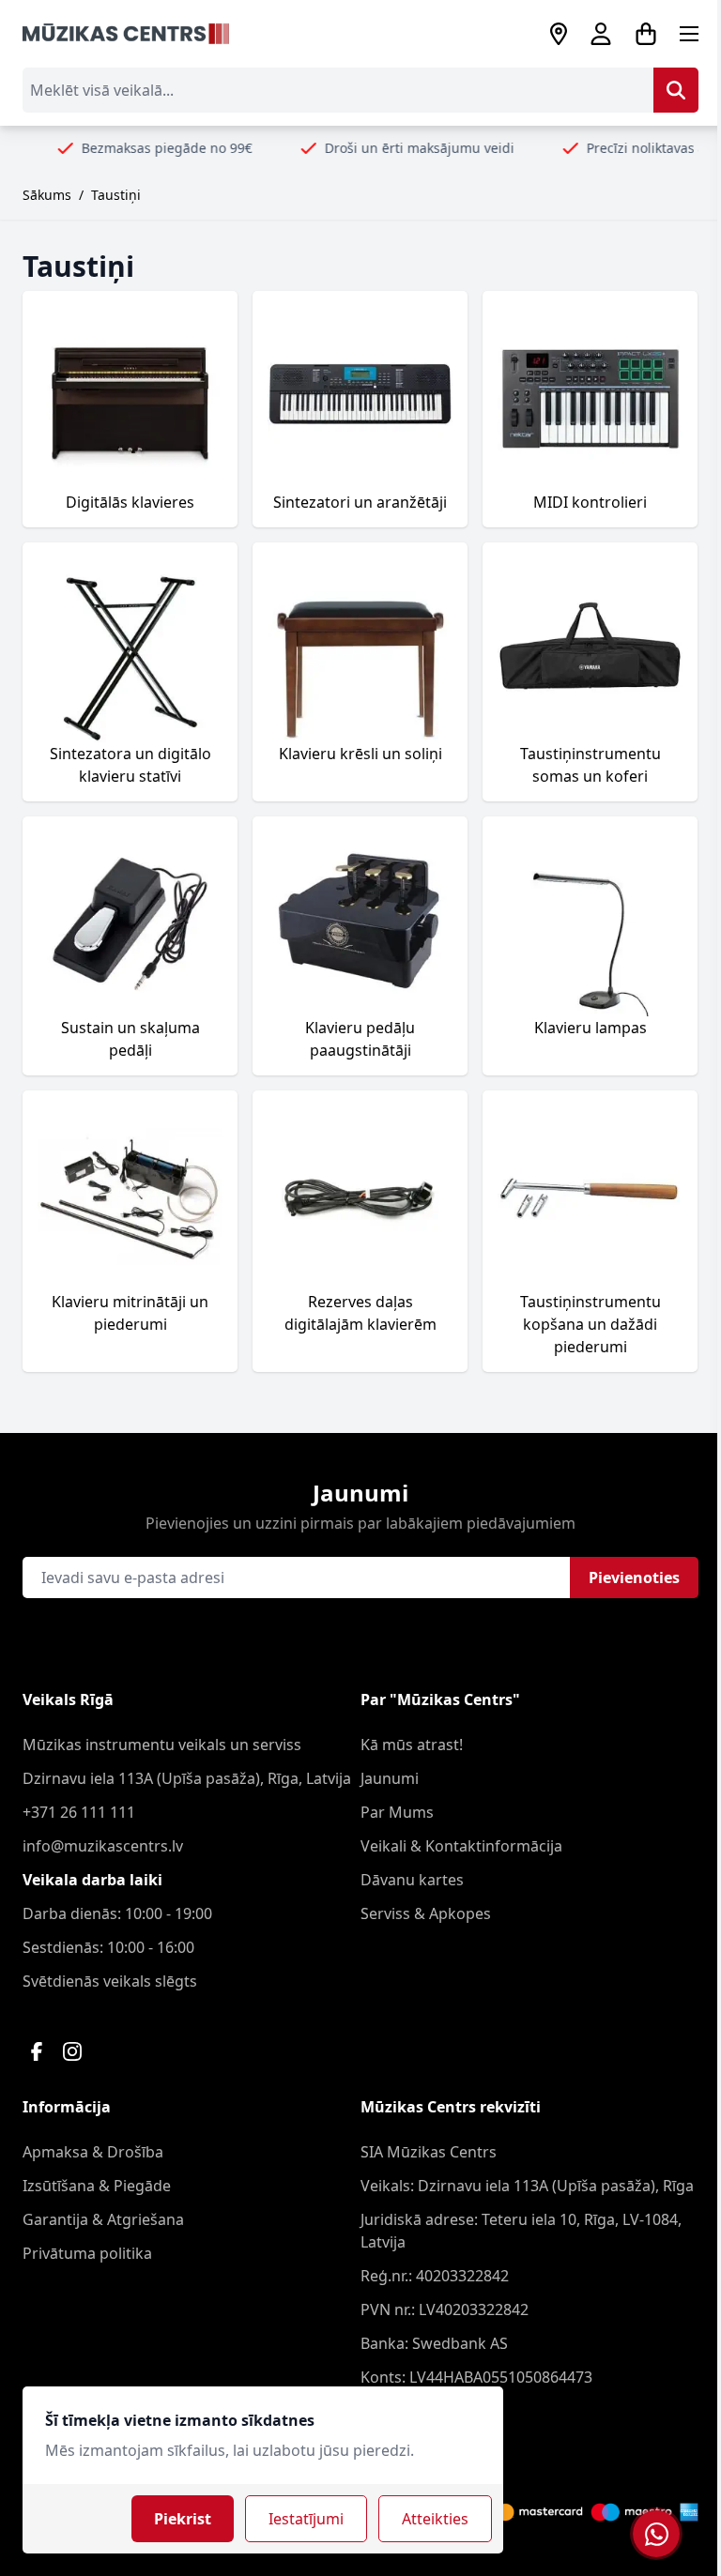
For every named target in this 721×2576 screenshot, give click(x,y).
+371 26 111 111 (79, 1812)
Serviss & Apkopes (426, 1913)
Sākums (47, 195)
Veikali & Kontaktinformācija (461, 1846)
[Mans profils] (601, 34)
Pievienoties (634, 1578)
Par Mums (397, 1812)
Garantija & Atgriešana (103, 2219)
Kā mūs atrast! (412, 1745)
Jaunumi (390, 1778)
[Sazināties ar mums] (656, 2534)
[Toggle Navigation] (689, 34)
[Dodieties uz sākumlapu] (126, 34)
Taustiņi (116, 195)
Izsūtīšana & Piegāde (97, 2186)
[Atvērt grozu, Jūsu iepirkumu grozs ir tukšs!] (646, 34)
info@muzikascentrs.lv (103, 1846)
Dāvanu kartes (412, 1880)
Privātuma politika (87, 2253)
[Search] (676, 90)
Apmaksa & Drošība (93, 2152)
